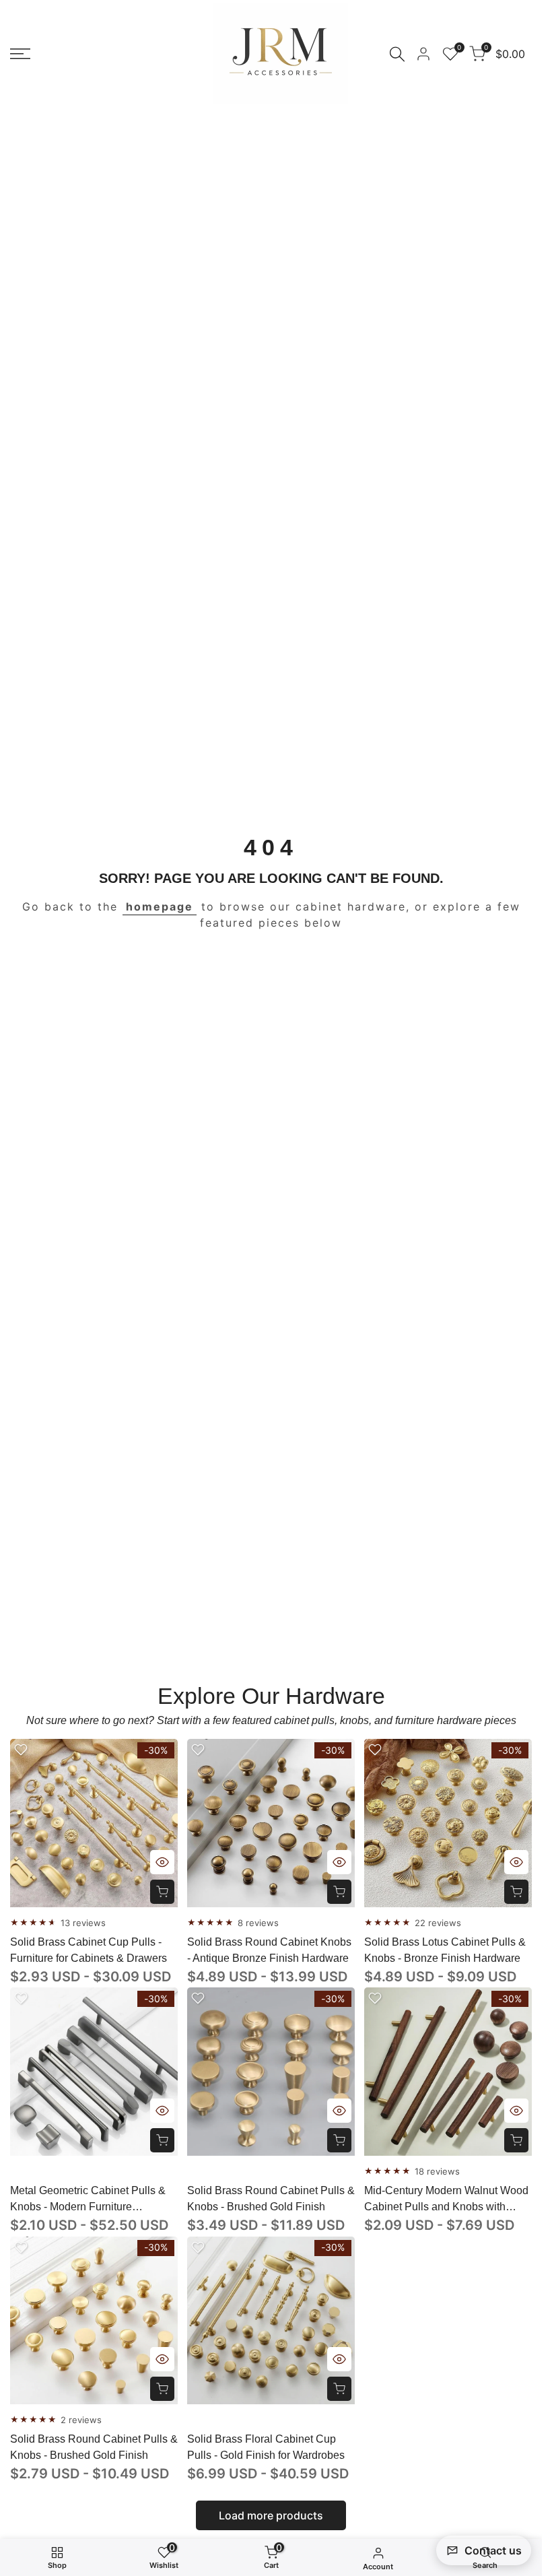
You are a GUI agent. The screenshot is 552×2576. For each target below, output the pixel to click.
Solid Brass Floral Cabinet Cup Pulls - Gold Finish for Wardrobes (266, 2447)
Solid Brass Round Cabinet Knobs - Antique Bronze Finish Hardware (269, 1950)
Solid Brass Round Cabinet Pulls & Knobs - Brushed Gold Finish (271, 2199)
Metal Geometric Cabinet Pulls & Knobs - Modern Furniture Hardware (88, 2200)
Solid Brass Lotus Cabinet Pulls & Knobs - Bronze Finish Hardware (445, 1950)
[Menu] (20, 54)
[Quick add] (162, 1892)
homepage (160, 906)
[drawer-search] (397, 54)
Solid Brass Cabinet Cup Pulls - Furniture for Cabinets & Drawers (89, 1950)
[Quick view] (162, 1862)
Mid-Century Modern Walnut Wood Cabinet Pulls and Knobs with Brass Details (446, 2200)
